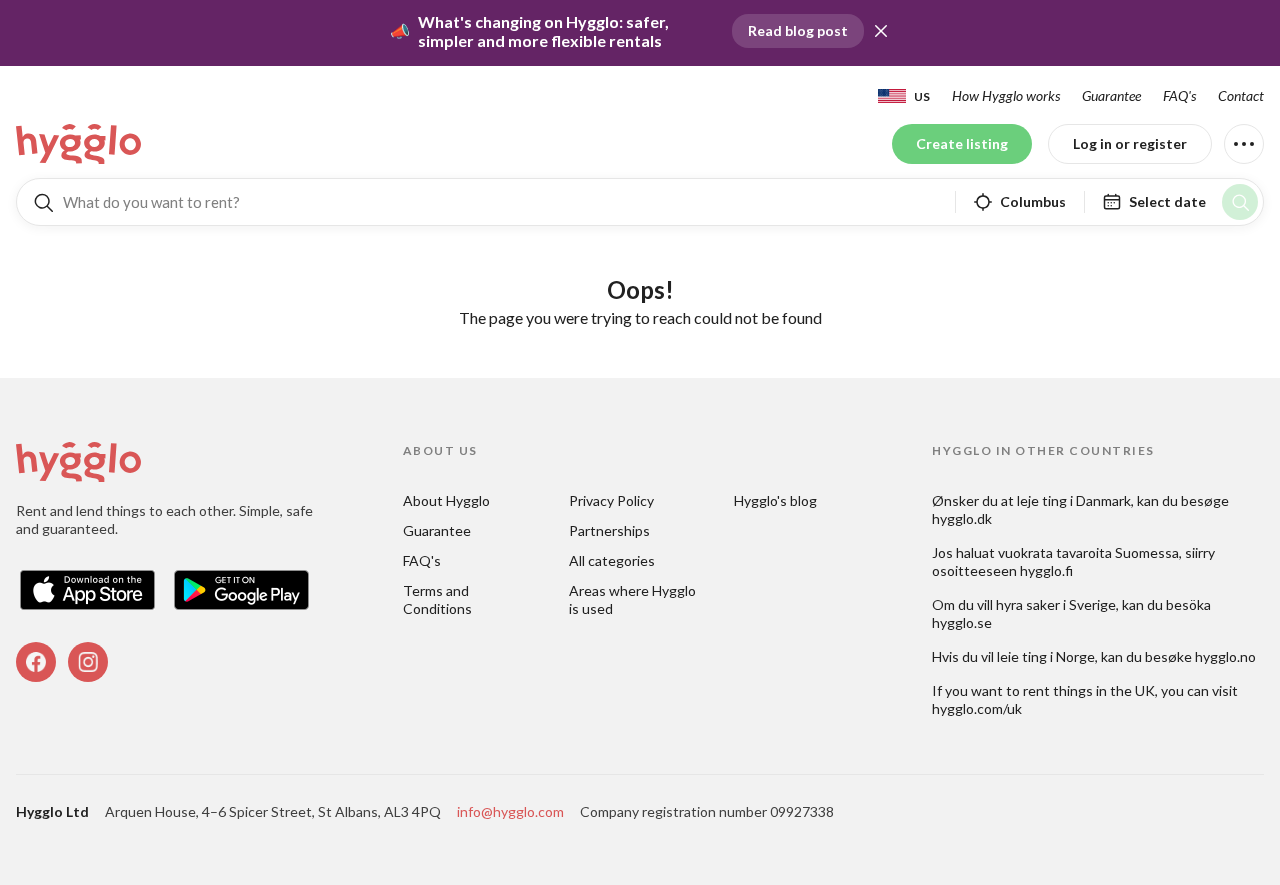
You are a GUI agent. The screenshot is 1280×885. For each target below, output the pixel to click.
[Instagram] (88, 662)
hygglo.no (1225, 656)
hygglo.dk (962, 518)
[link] (80, 144)
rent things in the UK (1089, 690)
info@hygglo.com (510, 811)
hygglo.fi (1046, 570)
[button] (881, 31)
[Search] (1240, 202)
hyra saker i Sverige (1056, 604)
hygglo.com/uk (977, 708)
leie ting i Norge (1046, 656)
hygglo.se (962, 622)
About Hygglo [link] (446, 500)
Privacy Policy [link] (611, 500)
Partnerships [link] (609, 530)
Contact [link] (1241, 95)
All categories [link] (612, 560)
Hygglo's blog (775, 500)
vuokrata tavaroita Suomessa (1088, 552)
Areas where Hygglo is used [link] (634, 599)
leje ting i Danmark (1074, 500)
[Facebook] (36, 662)
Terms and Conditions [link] (437, 599)
